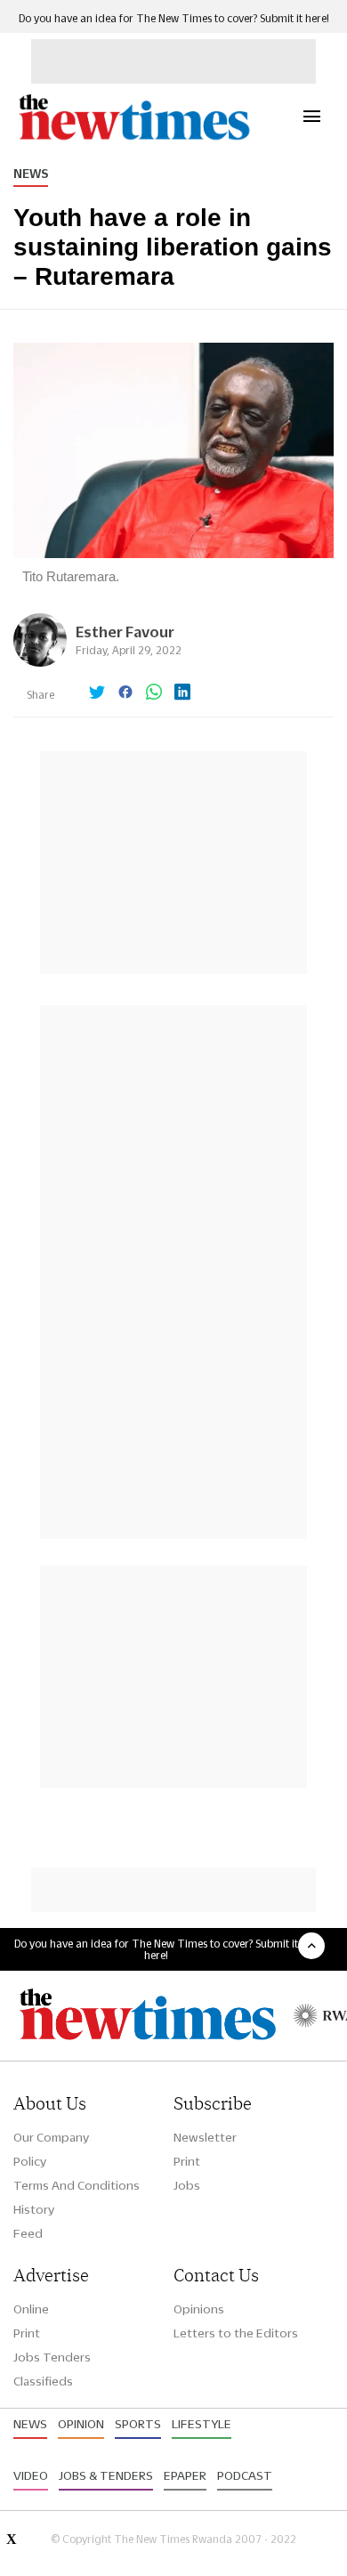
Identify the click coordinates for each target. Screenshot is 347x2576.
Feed (28, 2233)
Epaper (185, 2475)
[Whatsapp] (154, 693)
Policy (30, 2161)
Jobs (187, 2185)
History (34, 2209)
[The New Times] (133, 138)
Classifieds (43, 2381)
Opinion (81, 2424)
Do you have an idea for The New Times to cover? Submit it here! (174, 18)
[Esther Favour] (40, 662)
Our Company (51, 2137)
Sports (138, 2424)
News (31, 174)
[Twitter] (97, 693)
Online (31, 2309)
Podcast (245, 2475)
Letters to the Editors (236, 2333)
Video (31, 2475)
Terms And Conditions (77, 2185)
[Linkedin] (182, 693)
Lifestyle (202, 2424)
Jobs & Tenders (106, 2475)
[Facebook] (125, 693)
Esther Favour (125, 632)
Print (187, 2161)
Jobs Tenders (52, 2357)
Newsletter (205, 2137)
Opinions (199, 2309)
